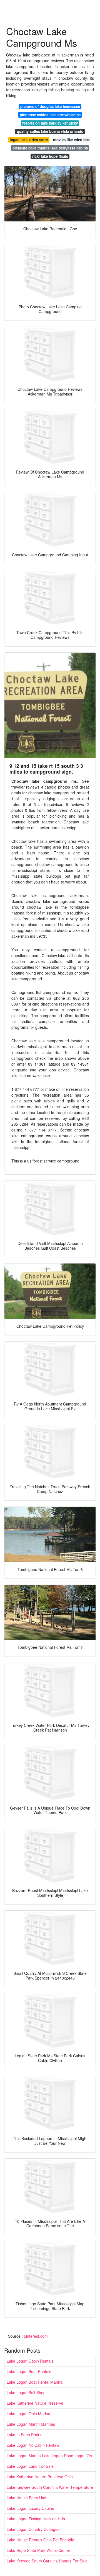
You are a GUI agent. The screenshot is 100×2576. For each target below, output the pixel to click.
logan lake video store (29, 140)
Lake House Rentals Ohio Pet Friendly (40, 2540)
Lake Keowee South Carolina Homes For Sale (47, 2561)
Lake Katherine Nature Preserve (35, 2403)
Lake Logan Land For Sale (30, 2466)
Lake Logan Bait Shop (26, 2392)
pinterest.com (36, 2336)
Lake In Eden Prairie (25, 2435)
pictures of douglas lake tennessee (50, 106)
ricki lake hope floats (50, 156)
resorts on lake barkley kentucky (50, 123)
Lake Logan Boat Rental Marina (35, 2382)
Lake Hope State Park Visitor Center (38, 2550)
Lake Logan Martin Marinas (31, 2424)
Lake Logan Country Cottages (33, 2529)
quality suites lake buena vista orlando (50, 131)
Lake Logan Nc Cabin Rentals (33, 2445)
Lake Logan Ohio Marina (28, 2414)
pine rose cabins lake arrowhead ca (50, 115)
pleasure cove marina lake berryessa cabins (50, 148)
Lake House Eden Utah (27, 2498)
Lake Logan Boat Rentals (29, 2371)
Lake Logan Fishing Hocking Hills (36, 2519)
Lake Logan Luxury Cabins (30, 2508)
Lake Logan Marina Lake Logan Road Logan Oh (49, 2456)
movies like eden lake (72, 140)
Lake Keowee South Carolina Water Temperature (50, 2487)
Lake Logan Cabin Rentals (30, 2361)
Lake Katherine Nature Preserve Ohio (40, 2477)
